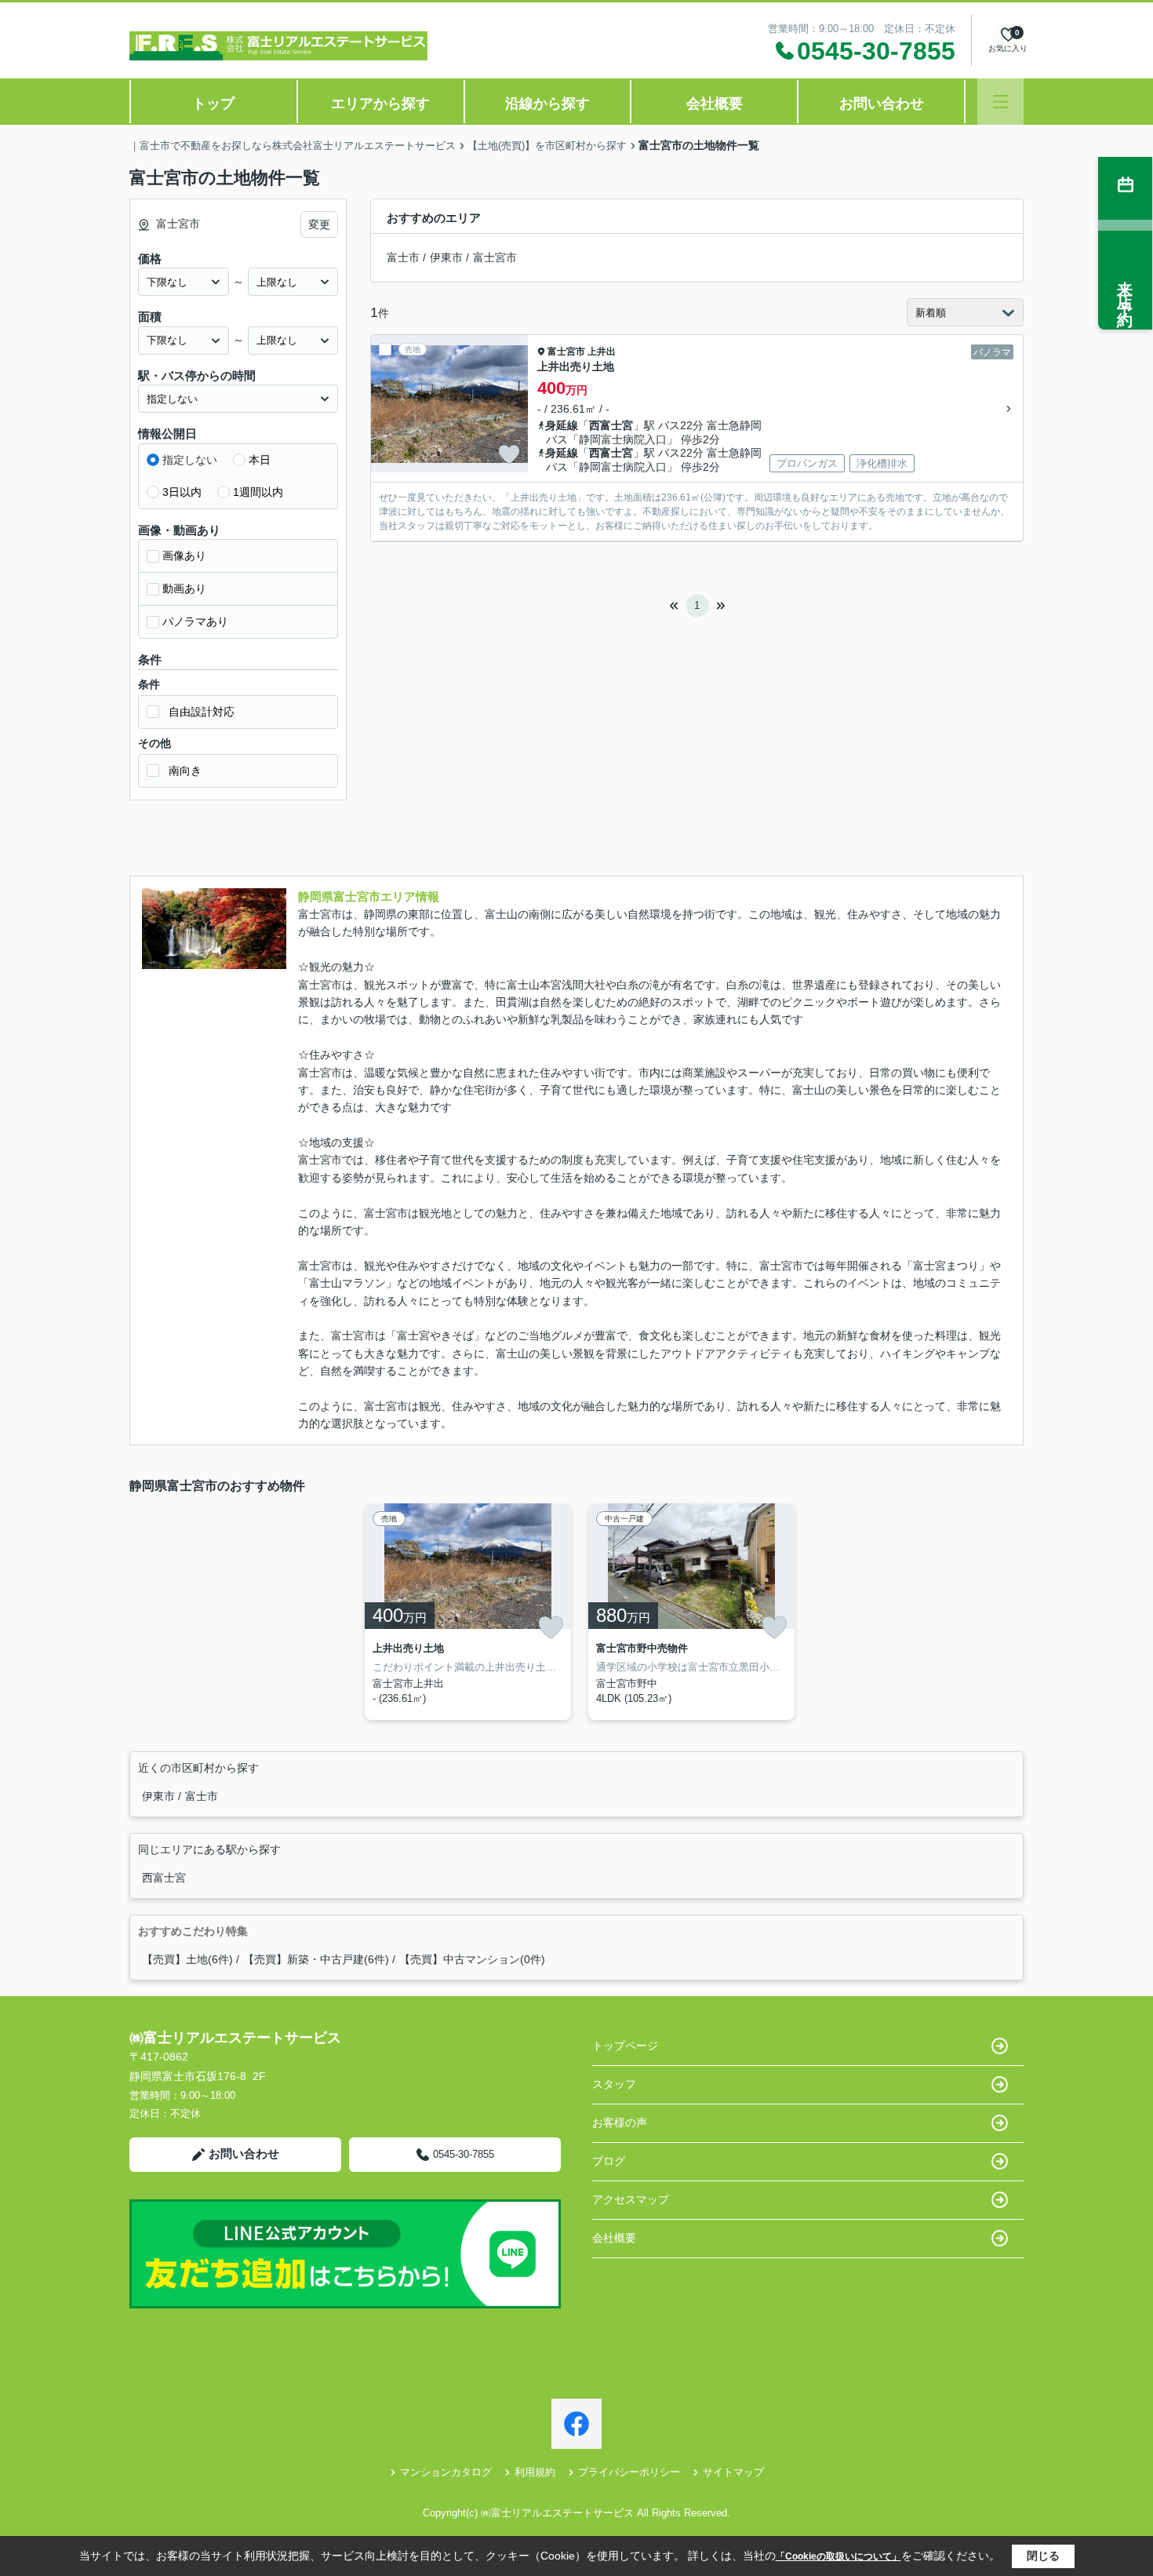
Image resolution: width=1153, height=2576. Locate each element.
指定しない (190, 460)
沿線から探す (547, 104)
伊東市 (446, 257)
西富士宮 (611, 425)
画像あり (184, 556)
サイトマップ (733, 2472)
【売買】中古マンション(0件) (472, 1959)
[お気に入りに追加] (509, 454)
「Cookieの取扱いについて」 (838, 2556)
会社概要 (715, 104)
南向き (185, 771)
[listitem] (465, 1612)
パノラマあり (195, 621)
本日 (260, 460)
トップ (213, 104)
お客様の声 (620, 2122)
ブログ (609, 2161)
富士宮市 (495, 257)
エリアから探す (380, 104)
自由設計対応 (202, 712)
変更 (319, 224)
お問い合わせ (882, 104)
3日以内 (182, 492)
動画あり (184, 588)
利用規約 (535, 2472)
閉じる (1043, 2556)
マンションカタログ (446, 2472)
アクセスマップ (631, 2199)
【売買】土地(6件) (187, 1959)
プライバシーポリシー (629, 2472)
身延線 (562, 425)
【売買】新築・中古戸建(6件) (316, 1959)
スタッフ (614, 2084)
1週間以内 (258, 492)
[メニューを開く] (1000, 102)
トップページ (625, 2046)
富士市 (403, 257)
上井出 (602, 352)
